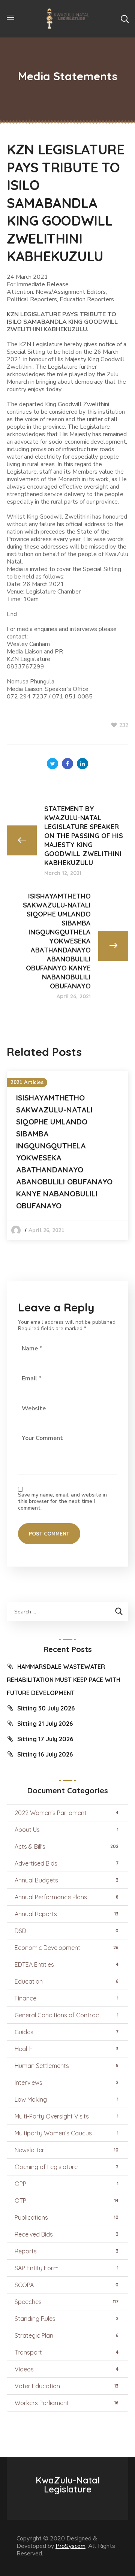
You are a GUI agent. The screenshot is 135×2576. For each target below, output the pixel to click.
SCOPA (67, 2285)
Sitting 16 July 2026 (45, 1754)
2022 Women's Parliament (67, 1813)
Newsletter (67, 2150)
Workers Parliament (67, 2403)
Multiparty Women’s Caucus (67, 2133)
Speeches (67, 2302)
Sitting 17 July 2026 (45, 1739)
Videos (67, 2369)
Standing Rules (67, 2319)
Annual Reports (67, 1914)
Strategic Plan (67, 2335)
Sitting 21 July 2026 (45, 1724)
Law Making (67, 2099)
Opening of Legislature (67, 2167)
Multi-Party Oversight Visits (67, 2116)
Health (67, 2049)
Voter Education (67, 2386)
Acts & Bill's (67, 1846)
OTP (67, 2201)
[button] (124, 19)
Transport (67, 2352)
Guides (67, 2032)
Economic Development (67, 1948)
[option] (67, 1156)
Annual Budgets (67, 1880)
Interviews (67, 2083)
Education (67, 1981)
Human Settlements (67, 2066)
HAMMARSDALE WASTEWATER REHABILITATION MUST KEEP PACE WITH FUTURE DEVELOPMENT (64, 1680)
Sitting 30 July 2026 (46, 1708)
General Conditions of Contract (67, 2015)
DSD (67, 1931)
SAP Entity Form (67, 2268)
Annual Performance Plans (67, 1897)
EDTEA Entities (67, 1965)
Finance (67, 1998)
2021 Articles (27, 1082)
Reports (67, 2251)
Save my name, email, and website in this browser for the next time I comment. (62, 1502)
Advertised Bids (67, 1863)
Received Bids (67, 2234)
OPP (67, 2184)
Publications (67, 2217)
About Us (67, 1830)
